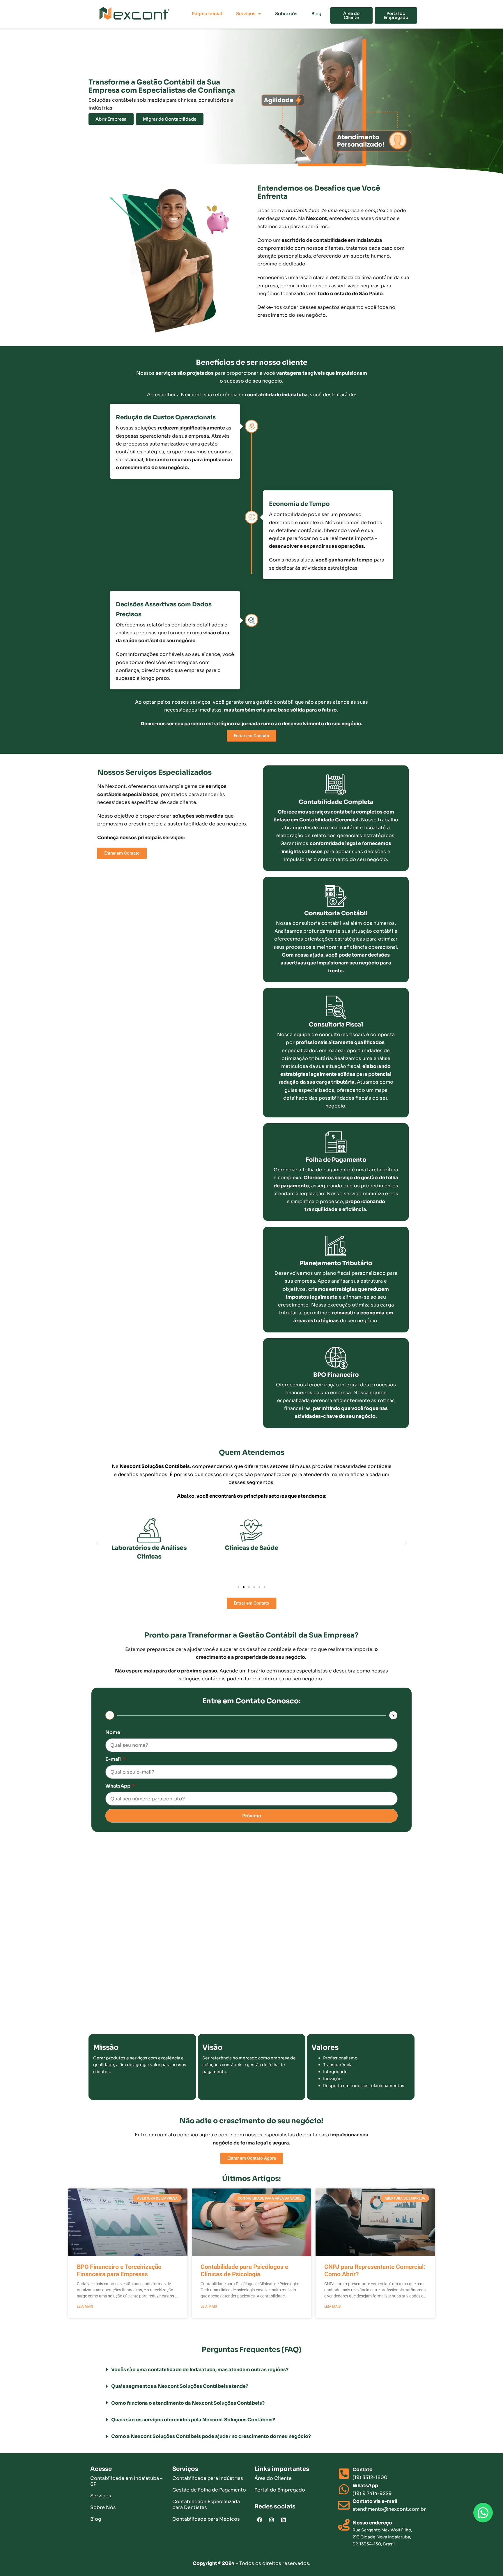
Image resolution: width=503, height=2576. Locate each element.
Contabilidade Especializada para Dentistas (206, 2504)
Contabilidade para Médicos (206, 2519)
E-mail (114, 1759)
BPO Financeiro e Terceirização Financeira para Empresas (119, 2270)
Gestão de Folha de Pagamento (209, 2490)
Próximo (252, 1816)
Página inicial (207, 14)
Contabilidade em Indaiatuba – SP (126, 2481)
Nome (113, 1732)
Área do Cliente (273, 2478)
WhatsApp (118, 1786)
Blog (316, 14)
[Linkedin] (284, 2520)
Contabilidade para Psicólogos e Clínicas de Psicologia (244, 2270)
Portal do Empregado (280, 2490)
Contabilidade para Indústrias (208, 2478)
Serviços (246, 14)
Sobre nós (286, 14)
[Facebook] (260, 2520)
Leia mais (85, 2306)
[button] (97, 1543)
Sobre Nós (103, 2507)
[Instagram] (272, 2520)
